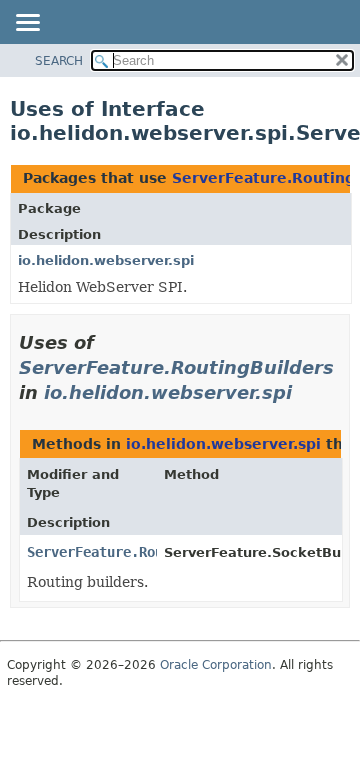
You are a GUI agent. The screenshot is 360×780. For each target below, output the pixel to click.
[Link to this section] (306, 392)
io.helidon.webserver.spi (106, 260)
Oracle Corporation (216, 665)
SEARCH (59, 61)
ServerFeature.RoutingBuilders (176, 367)
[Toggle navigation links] (27, 24)
